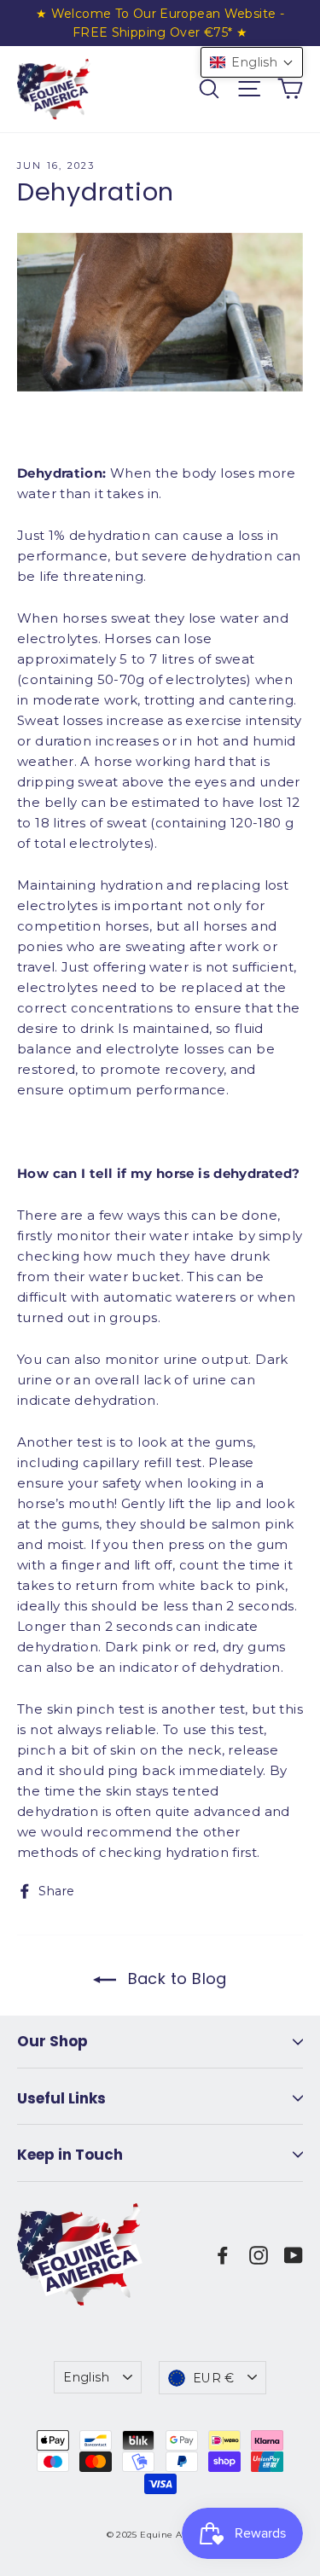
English (86, 2377)
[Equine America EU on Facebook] (223, 2254)
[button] (252, 62)
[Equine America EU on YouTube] (294, 2254)
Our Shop (52, 2041)
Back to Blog (175, 1978)
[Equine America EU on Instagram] (259, 2254)
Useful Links (61, 2098)
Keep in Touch (70, 2155)
